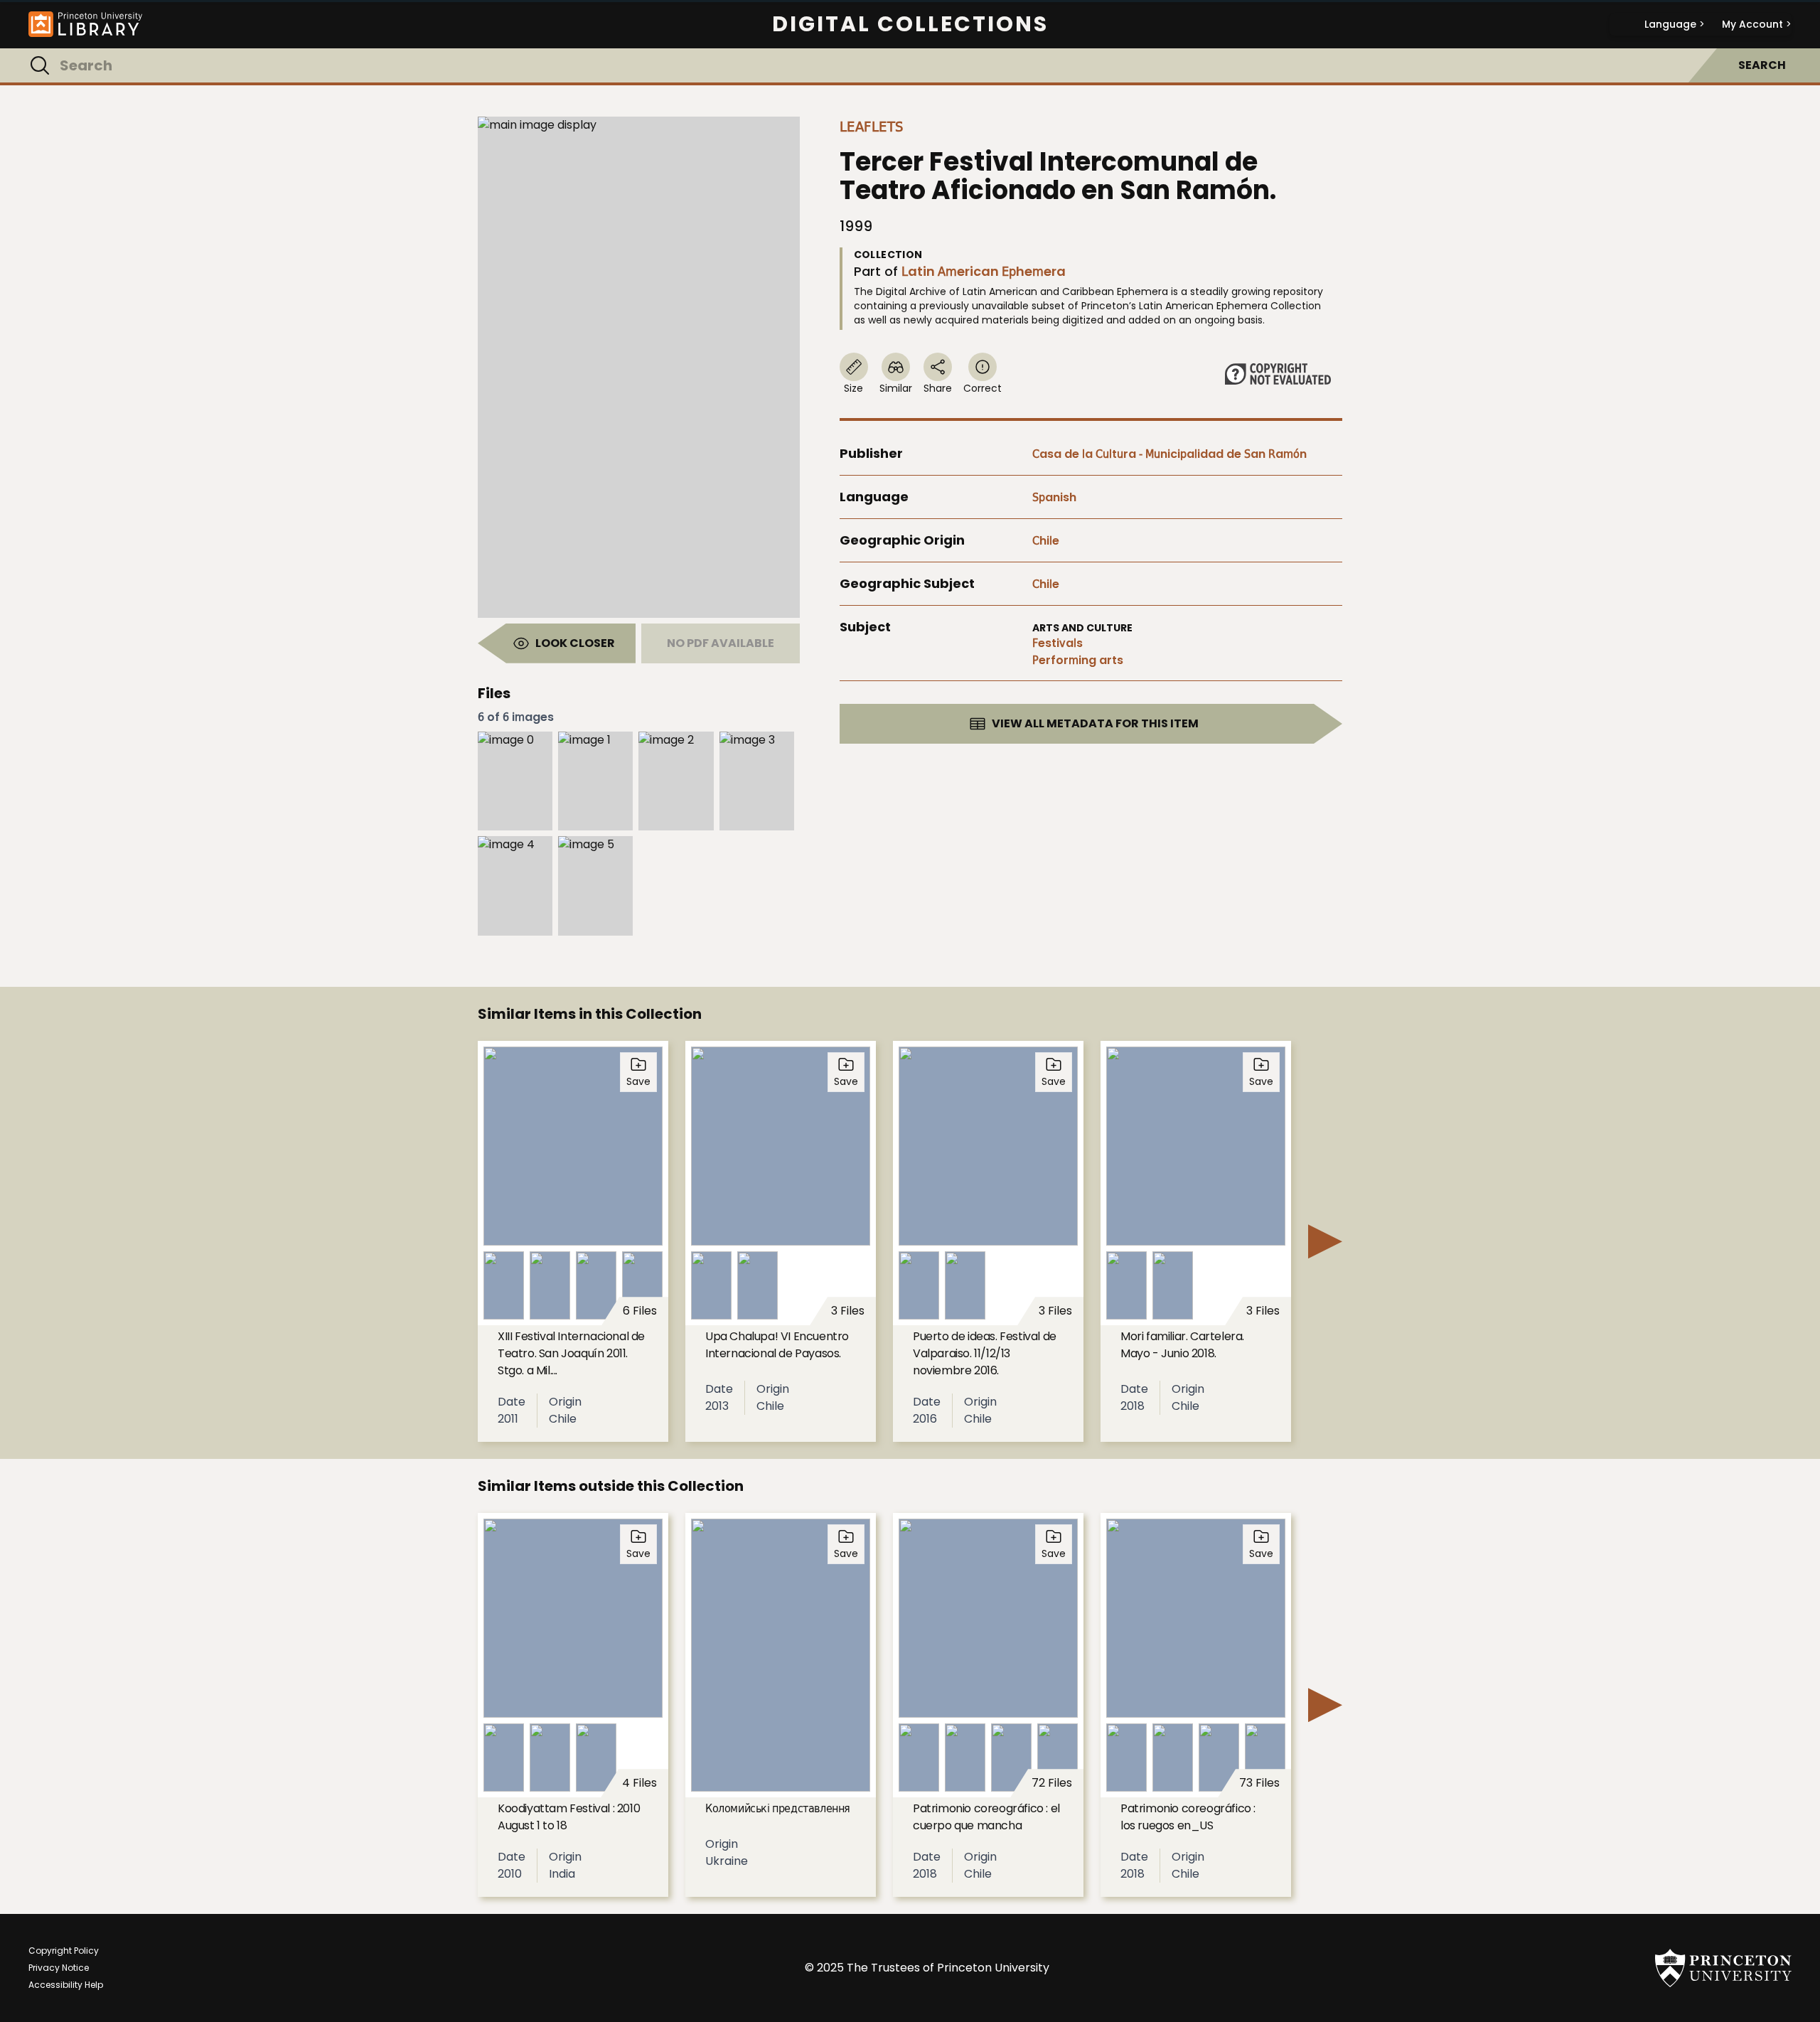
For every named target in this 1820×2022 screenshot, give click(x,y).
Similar (896, 388)
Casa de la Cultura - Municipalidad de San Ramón (1169, 454)
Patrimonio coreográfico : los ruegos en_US (1188, 1817)
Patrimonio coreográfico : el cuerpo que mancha (986, 1817)
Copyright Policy (64, 1951)
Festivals (1058, 643)
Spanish (1054, 497)
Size (853, 388)
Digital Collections (910, 24)
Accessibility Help (66, 1985)
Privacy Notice (59, 1968)
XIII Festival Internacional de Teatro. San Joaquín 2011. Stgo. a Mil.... (571, 1353)
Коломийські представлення (778, 1808)
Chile (1046, 541)
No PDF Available (721, 643)
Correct (983, 388)
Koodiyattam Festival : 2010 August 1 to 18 (569, 1817)
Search (1762, 65)
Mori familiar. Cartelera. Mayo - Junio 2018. (1182, 1345)
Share (938, 388)
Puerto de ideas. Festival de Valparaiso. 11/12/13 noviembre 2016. (985, 1353)
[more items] (1325, 1241)
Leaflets (872, 127)
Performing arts (1078, 660)
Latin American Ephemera (984, 271)
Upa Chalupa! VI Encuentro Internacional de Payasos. (777, 1345)
